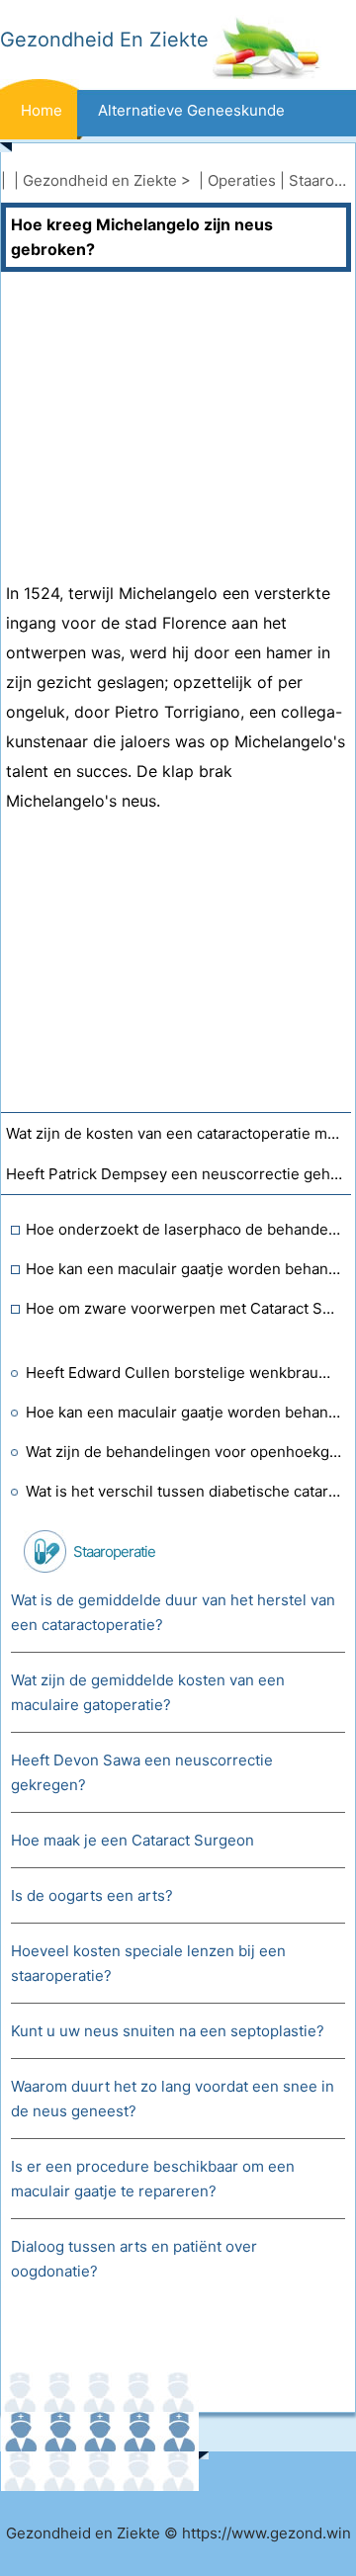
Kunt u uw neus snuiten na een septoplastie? (168, 2031)
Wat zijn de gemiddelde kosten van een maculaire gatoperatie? (148, 1692)
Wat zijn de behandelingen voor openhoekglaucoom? (183, 1452)
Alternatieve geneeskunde (191, 110)
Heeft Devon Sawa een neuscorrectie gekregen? (142, 1772)
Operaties (242, 180)
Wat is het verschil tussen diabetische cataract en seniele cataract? (183, 1491)
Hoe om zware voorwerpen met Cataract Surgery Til (183, 1308)
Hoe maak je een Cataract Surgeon (133, 1840)
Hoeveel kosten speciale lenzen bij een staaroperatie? (148, 1963)
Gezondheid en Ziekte (100, 180)
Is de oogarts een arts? (92, 1895)
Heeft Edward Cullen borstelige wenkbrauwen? (183, 1373)
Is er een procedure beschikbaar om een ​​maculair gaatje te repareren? (155, 2179)
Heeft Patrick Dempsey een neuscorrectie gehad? (178, 1174)
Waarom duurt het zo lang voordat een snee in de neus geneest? (173, 2099)
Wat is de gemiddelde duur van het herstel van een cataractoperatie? (173, 1612)
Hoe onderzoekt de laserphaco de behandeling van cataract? (183, 1229)
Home (42, 110)
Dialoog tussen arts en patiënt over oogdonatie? (134, 2259)
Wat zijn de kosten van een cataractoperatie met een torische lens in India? (178, 1133)
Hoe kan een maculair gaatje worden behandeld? (183, 1269)
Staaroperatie (114, 1551)
